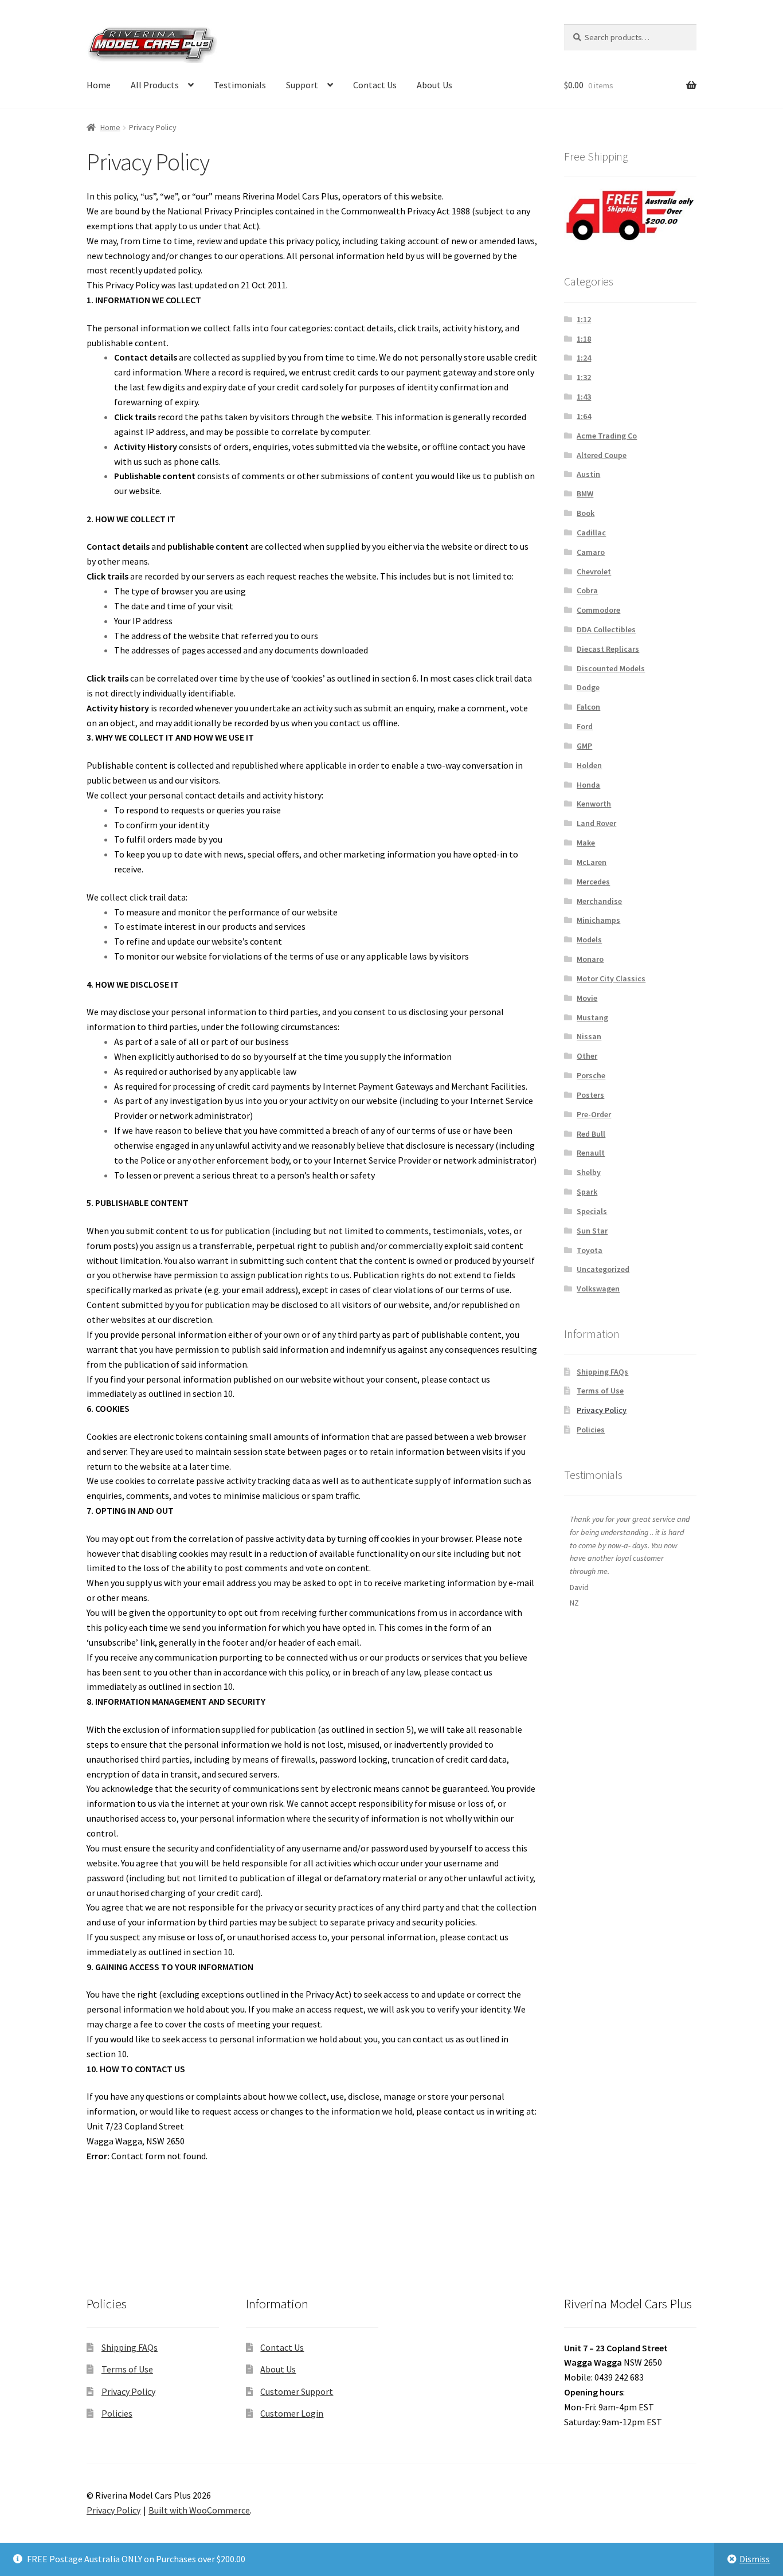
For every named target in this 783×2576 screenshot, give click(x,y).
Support (302, 85)
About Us (434, 85)
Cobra (587, 590)
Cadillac (591, 533)
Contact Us (375, 85)
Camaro (591, 552)
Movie (587, 998)
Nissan (589, 1036)
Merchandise (599, 901)
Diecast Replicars (608, 649)
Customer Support (297, 2391)
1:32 (584, 377)
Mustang (592, 1017)
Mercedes (593, 882)
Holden (589, 765)
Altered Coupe (602, 455)
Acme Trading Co (607, 436)
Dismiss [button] (755, 2559)
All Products (155, 85)
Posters (590, 1095)
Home (99, 85)
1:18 (584, 339)
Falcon (588, 707)
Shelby (589, 1172)
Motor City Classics (611, 978)
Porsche (591, 1075)
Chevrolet (594, 571)
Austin (588, 474)
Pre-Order (594, 1114)
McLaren (592, 862)
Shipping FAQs (602, 1372)
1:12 (584, 319)
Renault (591, 1153)
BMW (585, 494)
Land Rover (596, 823)
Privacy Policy (602, 1410)
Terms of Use (600, 1391)
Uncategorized (603, 1269)
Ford (585, 726)
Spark (587, 1192)
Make (586, 843)
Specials (592, 1211)
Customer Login (292, 2413)
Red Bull (591, 1134)
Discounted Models (611, 668)
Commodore (598, 610)
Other (587, 1056)
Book (586, 513)
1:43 (584, 397)
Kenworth (594, 804)
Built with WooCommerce (199, 2510)
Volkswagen (598, 1289)
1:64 (584, 416)
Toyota (590, 1250)
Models (589, 939)
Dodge (588, 687)
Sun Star (592, 1231)
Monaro (590, 959)
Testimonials (240, 85)
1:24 (584, 358)
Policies (591, 1430)
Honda (588, 785)
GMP (584, 746)
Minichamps (598, 920)
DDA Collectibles (606, 629)
